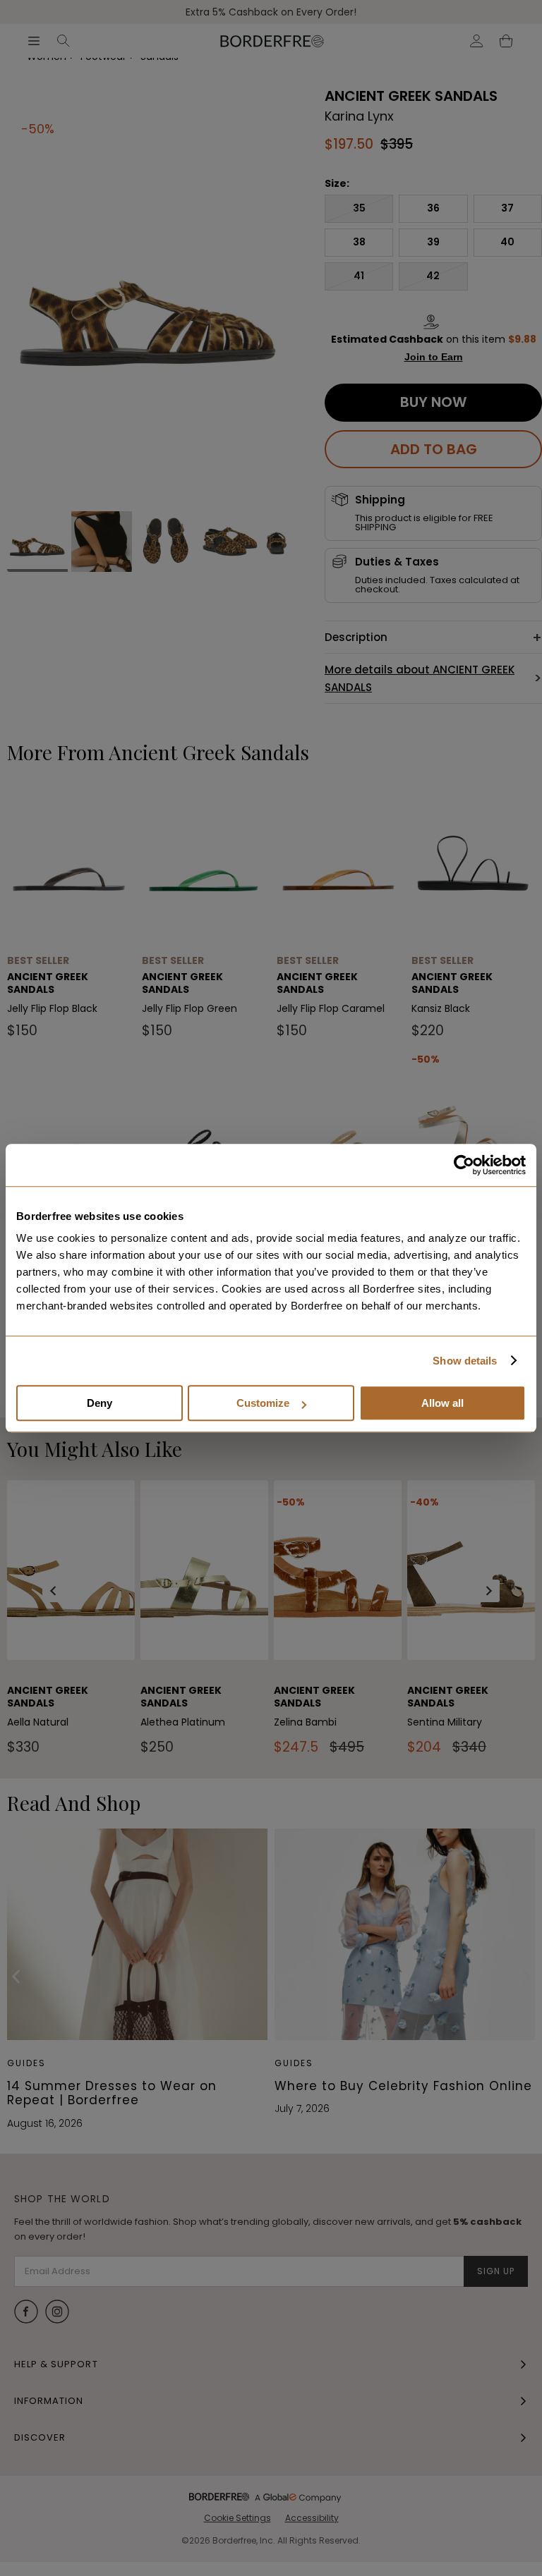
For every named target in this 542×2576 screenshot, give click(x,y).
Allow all (442, 1403)
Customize (263, 1403)
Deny (100, 1403)
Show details (465, 1361)
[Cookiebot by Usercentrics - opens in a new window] (464, 1165)
